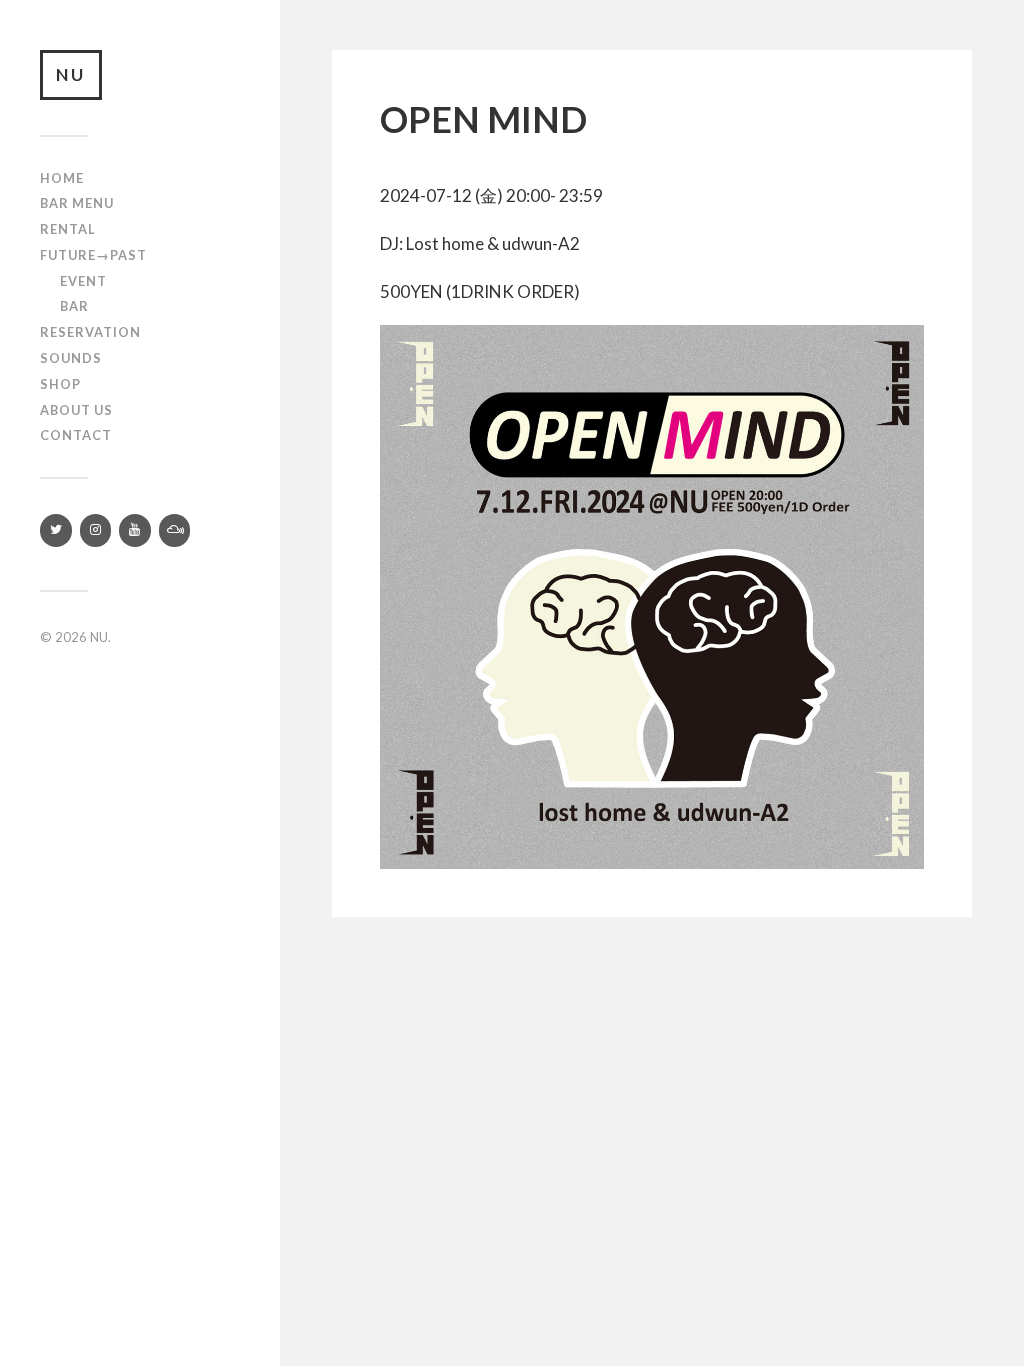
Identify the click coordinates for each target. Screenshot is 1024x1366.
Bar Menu (77, 203)
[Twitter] (56, 530)
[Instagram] (96, 530)
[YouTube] (135, 530)
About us (76, 410)
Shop (60, 384)
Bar (74, 306)
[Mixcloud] (175, 530)
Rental (68, 229)
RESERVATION (90, 332)
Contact (76, 435)
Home (62, 178)
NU (71, 74)
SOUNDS (71, 358)
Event (83, 281)
